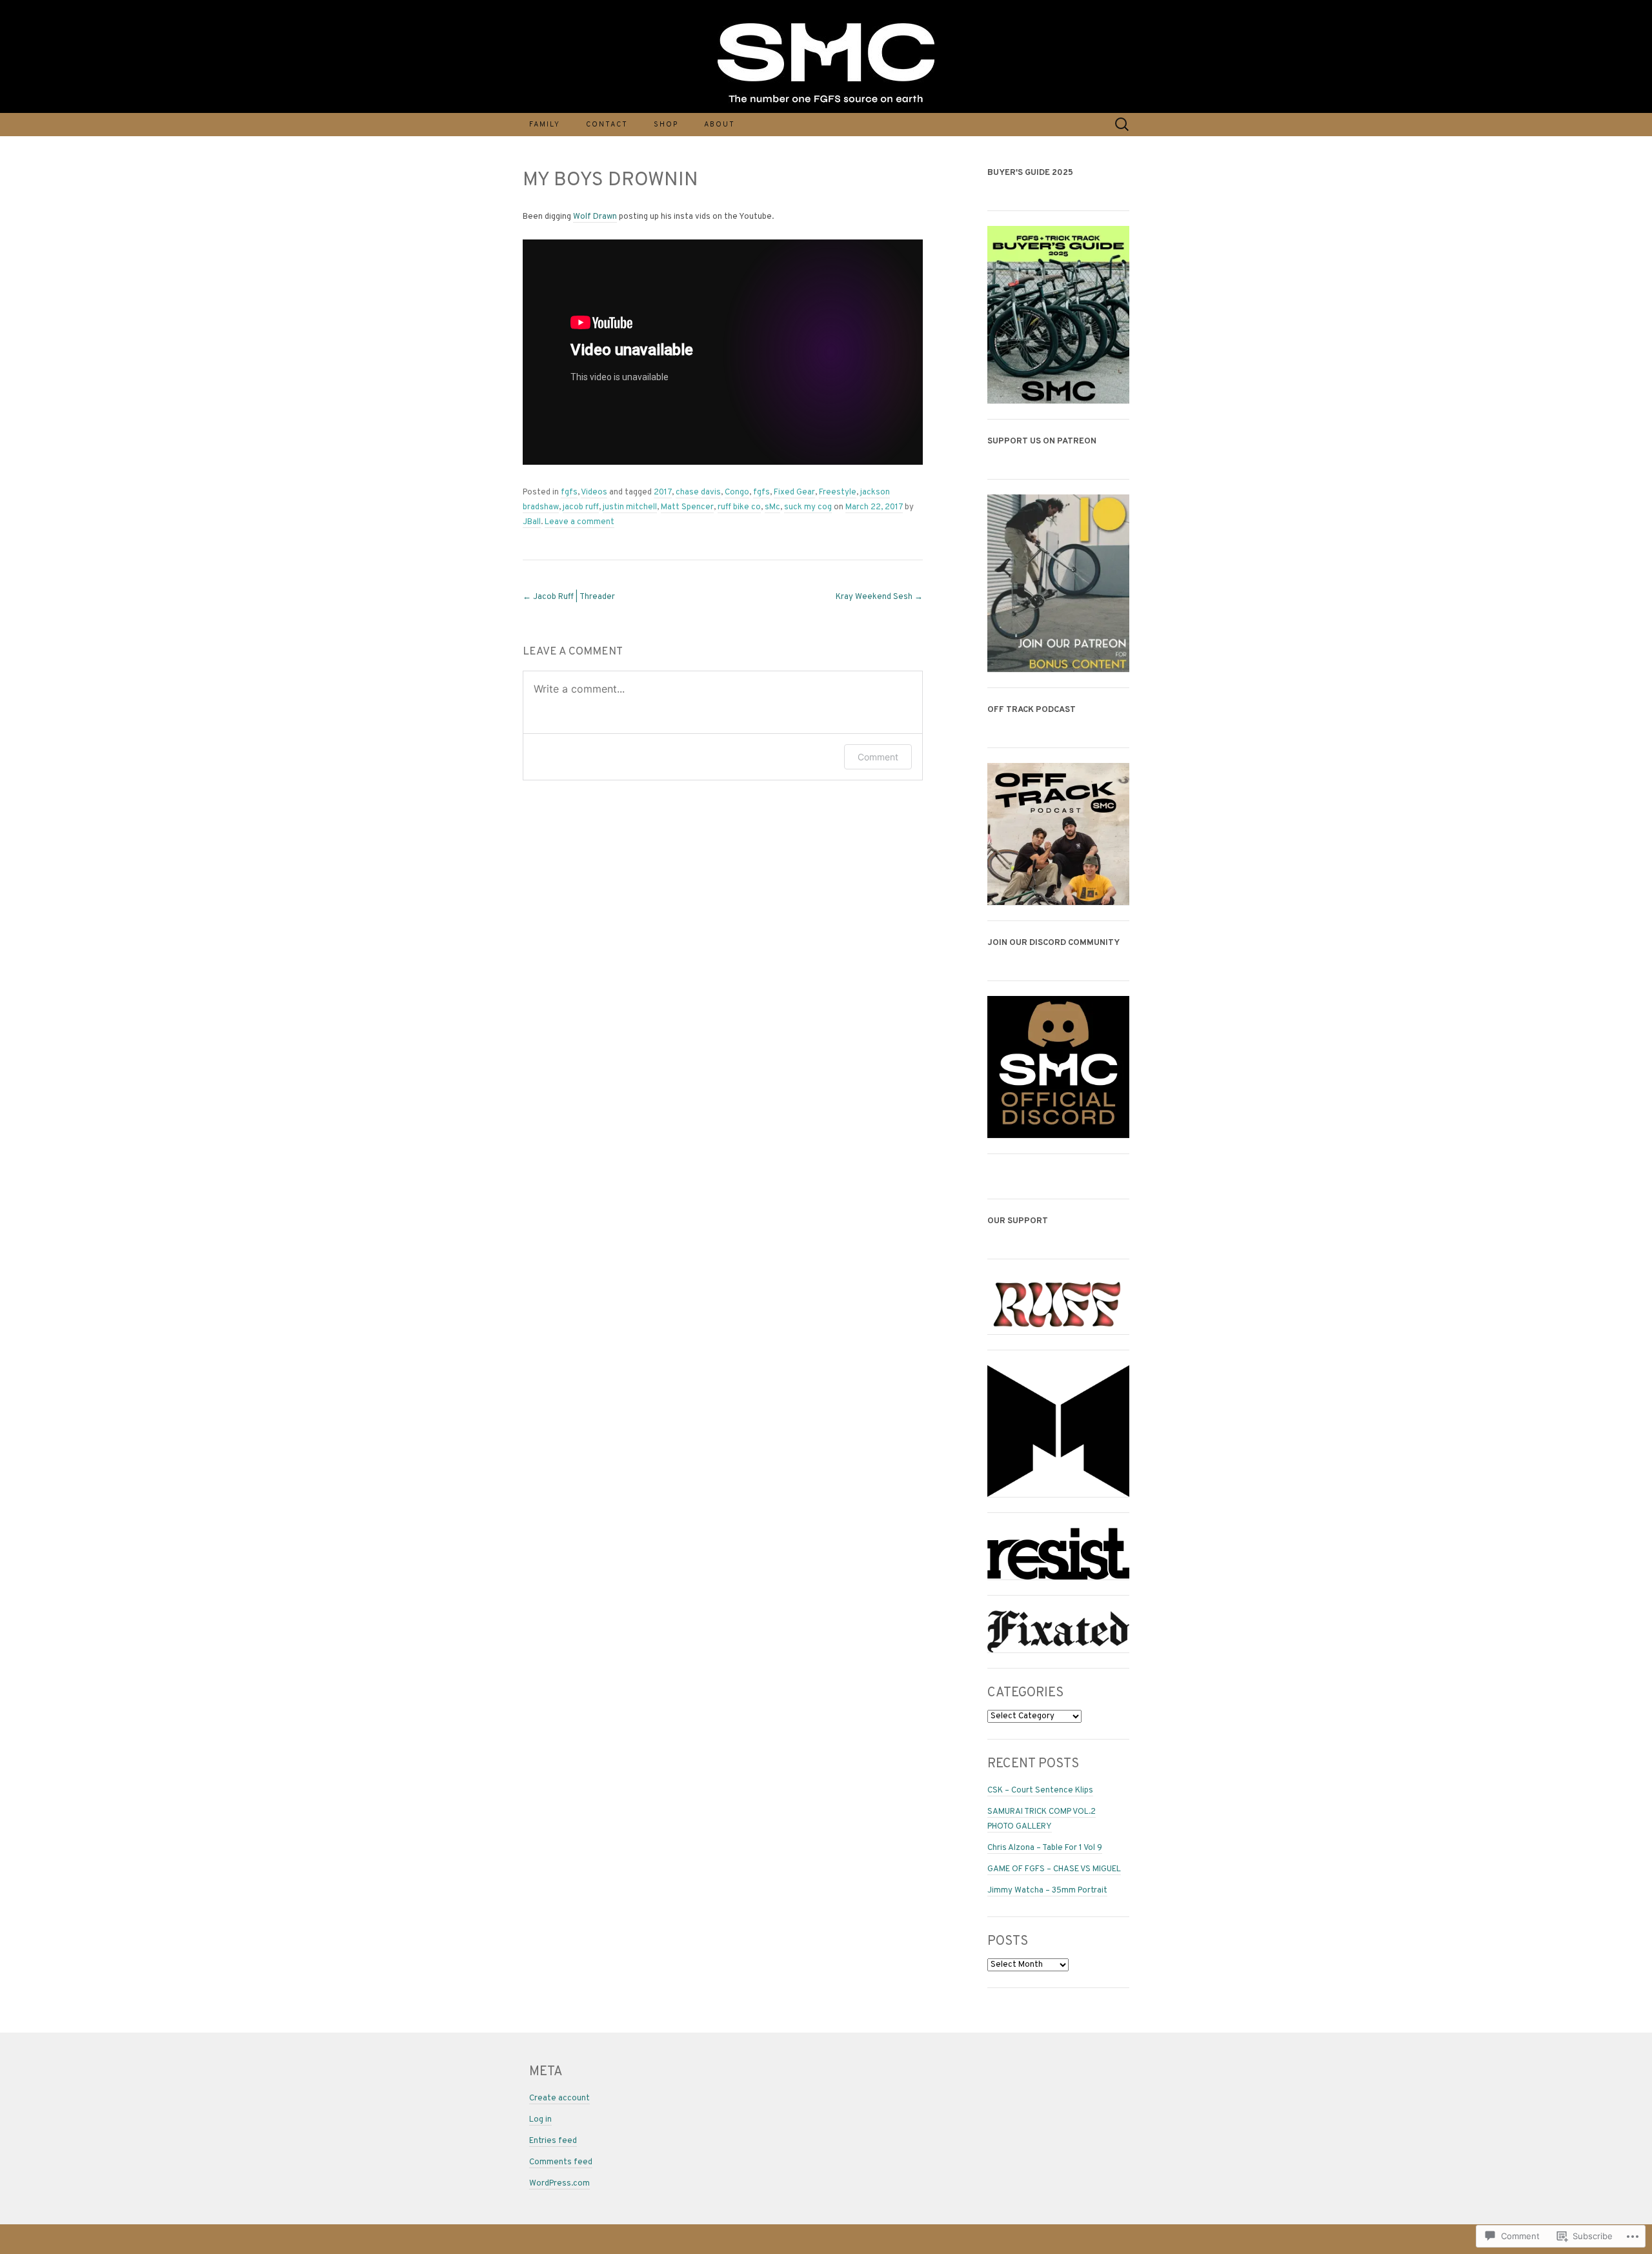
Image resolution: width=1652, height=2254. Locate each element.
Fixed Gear (794, 492)
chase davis (698, 492)
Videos (594, 492)
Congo (737, 492)
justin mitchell (630, 507)
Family (545, 125)
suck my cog (808, 507)
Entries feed (553, 2141)
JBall (532, 522)
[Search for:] (1122, 125)
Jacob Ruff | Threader (569, 597)
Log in (540, 2120)
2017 (663, 492)
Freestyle (838, 492)
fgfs (569, 492)
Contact (607, 125)
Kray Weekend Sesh (879, 597)
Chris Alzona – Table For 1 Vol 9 (1045, 1848)
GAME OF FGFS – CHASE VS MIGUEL (1054, 1869)
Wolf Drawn (595, 217)
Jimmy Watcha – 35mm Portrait (1047, 1891)
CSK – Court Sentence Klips (1040, 1791)
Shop (666, 125)
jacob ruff (581, 507)
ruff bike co (739, 507)
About (720, 125)
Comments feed (561, 2162)
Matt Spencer (687, 507)
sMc (772, 507)
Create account (559, 2098)
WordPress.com (559, 2184)
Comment (878, 757)
